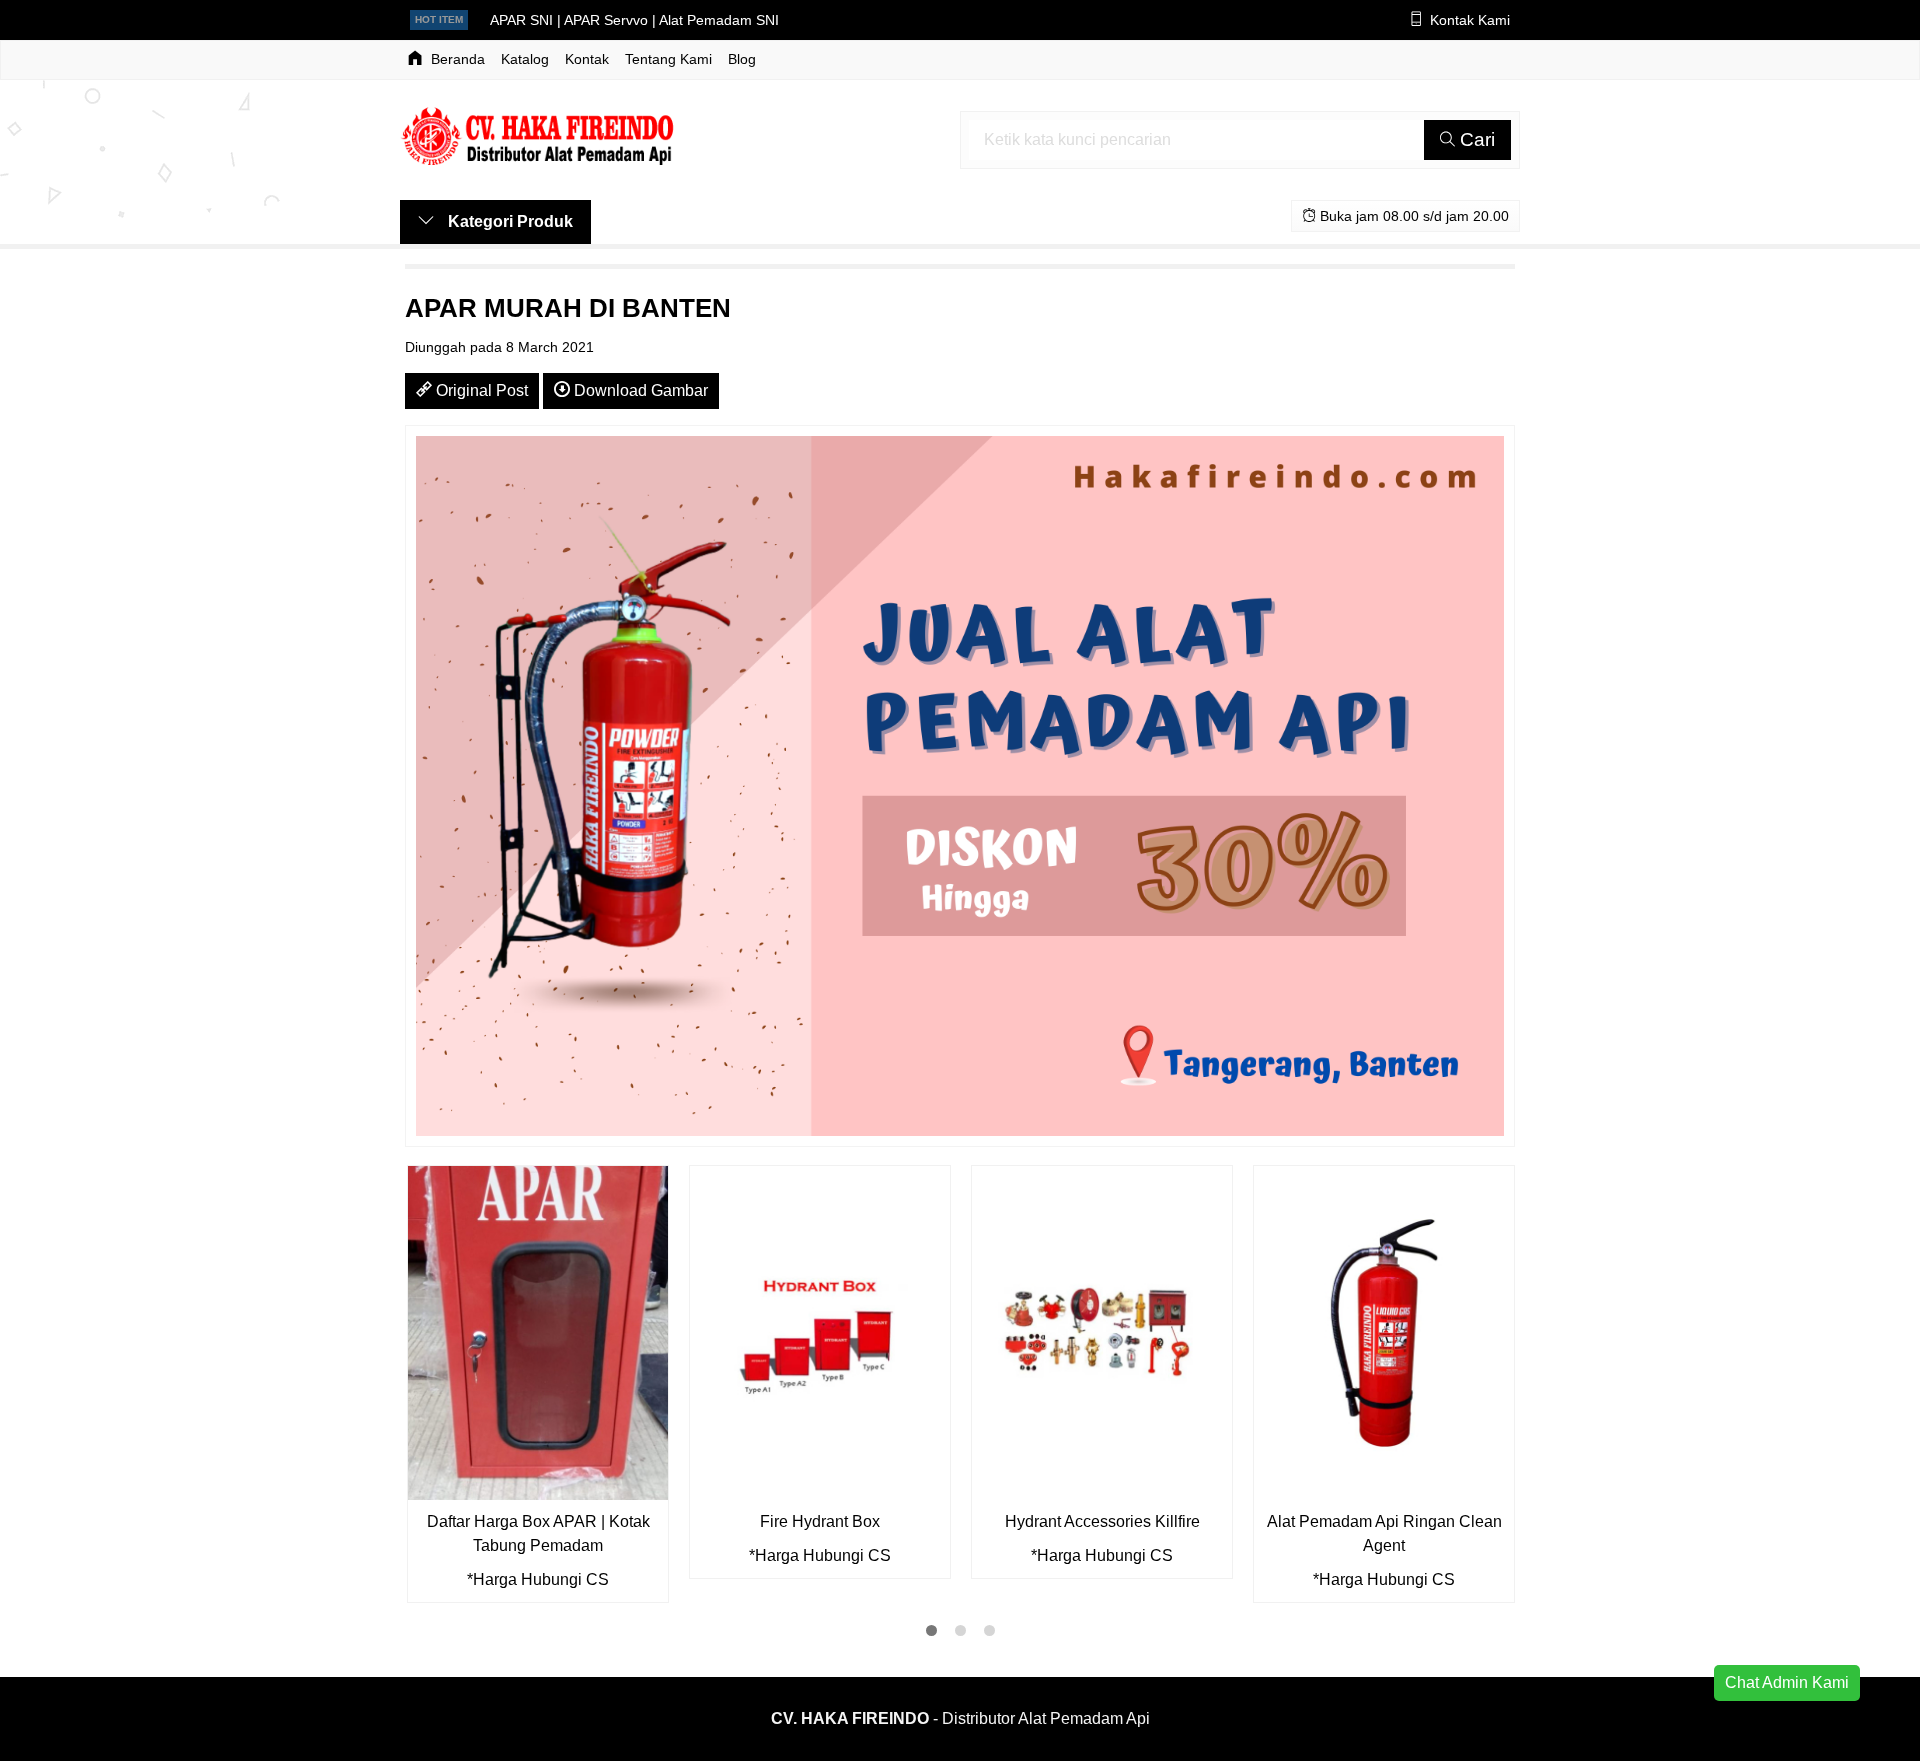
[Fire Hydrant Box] (820, 1331)
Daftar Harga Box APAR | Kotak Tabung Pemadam (538, 1533)
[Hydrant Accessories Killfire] (1102, 1331)
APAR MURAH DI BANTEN (568, 308)
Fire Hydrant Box (820, 1521)
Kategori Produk (508, 221)
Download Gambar (639, 390)
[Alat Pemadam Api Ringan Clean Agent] (1384, 1331)
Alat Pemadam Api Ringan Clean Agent (1384, 1533)
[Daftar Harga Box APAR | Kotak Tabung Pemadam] (538, 1331)
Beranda (456, 59)
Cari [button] (1475, 139)
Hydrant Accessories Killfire (1102, 1521)
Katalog (525, 59)
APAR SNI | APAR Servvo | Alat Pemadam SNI (634, 20)
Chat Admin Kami (1787, 1682)
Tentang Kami (668, 59)
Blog (742, 59)
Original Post (480, 390)
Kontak (587, 59)
